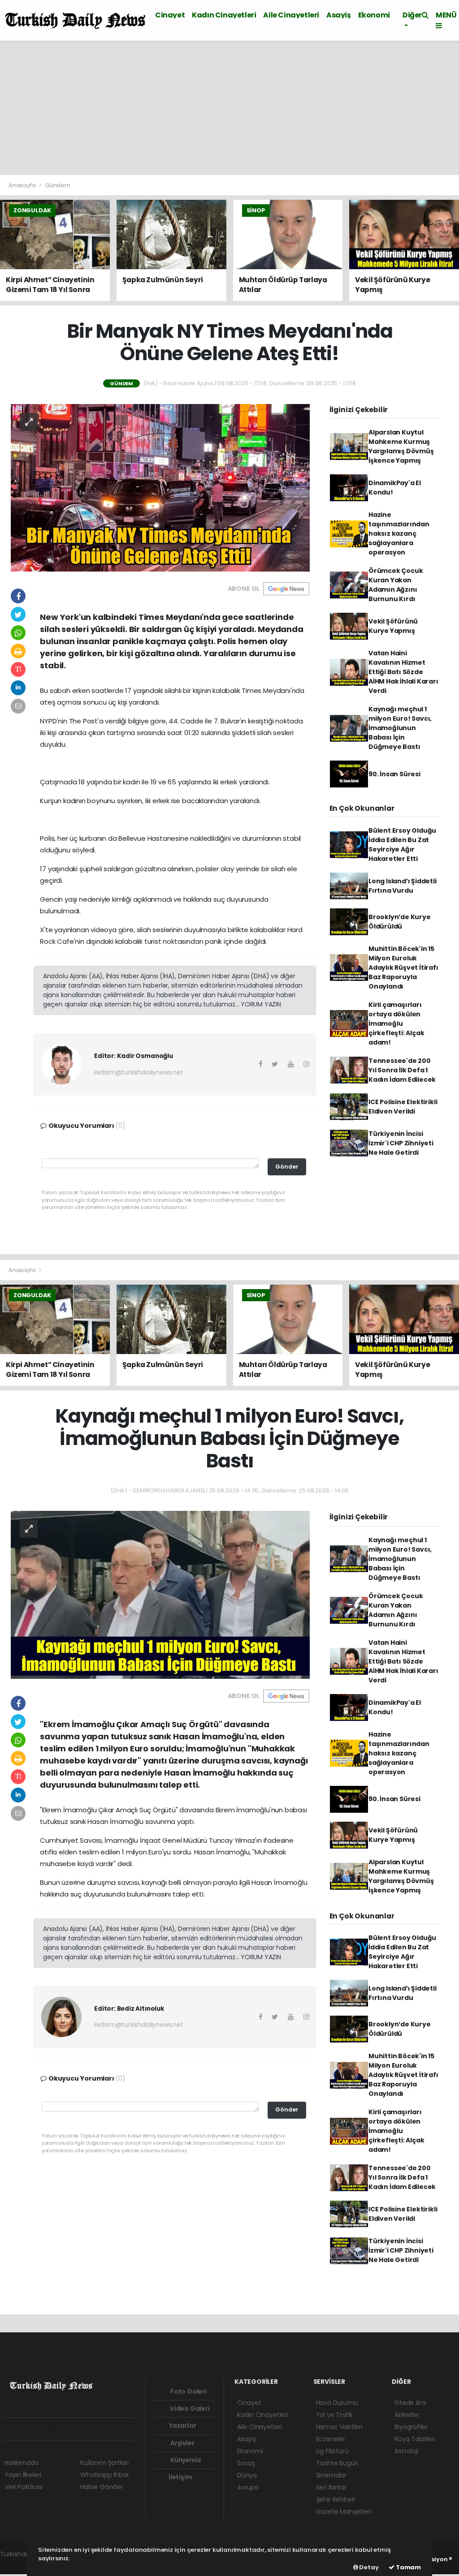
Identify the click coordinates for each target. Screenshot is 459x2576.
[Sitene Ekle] (119, 2429)
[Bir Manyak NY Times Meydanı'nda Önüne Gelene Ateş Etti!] (160, 487)
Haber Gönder (102, 2487)
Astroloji (406, 2451)
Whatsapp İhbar (104, 2475)
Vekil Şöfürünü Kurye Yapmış (393, 626)
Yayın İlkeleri (23, 2475)
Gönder (287, 1167)
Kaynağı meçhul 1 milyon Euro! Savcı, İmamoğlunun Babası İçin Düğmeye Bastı (400, 728)
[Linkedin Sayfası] (71, 2429)
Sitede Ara (410, 2403)
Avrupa (248, 2487)
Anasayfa (23, 185)
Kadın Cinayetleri (224, 15)
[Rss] (87, 2429)
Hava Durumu (337, 2403)
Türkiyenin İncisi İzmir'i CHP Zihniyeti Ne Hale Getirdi (401, 1143)
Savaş (246, 2463)
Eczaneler (331, 2439)
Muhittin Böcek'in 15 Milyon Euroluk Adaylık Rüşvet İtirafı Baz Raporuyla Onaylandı (403, 968)
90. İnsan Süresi (394, 774)
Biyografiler (411, 2427)
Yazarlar (182, 2425)
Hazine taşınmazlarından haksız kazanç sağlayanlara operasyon (399, 533)
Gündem (58, 185)
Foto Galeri (188, 2391)
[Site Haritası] (103, 2429)
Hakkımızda (22, 2463)
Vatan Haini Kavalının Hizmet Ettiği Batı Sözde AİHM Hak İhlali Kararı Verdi (403, 672)
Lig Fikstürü (332, 2451)
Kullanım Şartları (104, 2463)
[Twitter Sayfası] (24, 2429)
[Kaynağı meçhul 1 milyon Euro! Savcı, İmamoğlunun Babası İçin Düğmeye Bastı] (160, 1594)
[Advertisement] (229, 108)
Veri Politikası (24, 2487)
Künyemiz (185, 2460)
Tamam (408, 2567)
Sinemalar (331, 2475)
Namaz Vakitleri (339, 2427)
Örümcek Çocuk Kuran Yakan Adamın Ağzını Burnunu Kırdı (396, 585)
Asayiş (339, 15)
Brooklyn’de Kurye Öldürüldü (400, 922)
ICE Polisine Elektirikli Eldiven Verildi (403, 1107)
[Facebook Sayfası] (9, 2429)
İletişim (180, 2477)
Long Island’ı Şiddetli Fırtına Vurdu (403, 886)
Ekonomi (374, 15)
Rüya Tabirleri (415, 2439)
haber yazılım (20, 2563)
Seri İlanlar (331, 2487)
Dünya (247, 2475)
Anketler (407, 2415)
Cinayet (170, 15)
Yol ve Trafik (335, 2415)
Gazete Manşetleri (344, 2511)
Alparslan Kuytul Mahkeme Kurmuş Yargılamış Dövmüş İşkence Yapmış (401, 446)
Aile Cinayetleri (291, 15)
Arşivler (182, 2443)
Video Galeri (189, 2408)
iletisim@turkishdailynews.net (139, 1072)
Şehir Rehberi (336, 2499)
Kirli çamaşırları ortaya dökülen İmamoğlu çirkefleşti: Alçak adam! (396, 1024)
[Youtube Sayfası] (56, 2429)
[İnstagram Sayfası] (40, 2429)
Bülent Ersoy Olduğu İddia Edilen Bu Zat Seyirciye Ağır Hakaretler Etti (402, 845)
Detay (368, 2567)
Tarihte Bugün (338, 2463)
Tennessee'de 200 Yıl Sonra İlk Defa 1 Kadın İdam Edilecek (402, 1070)
